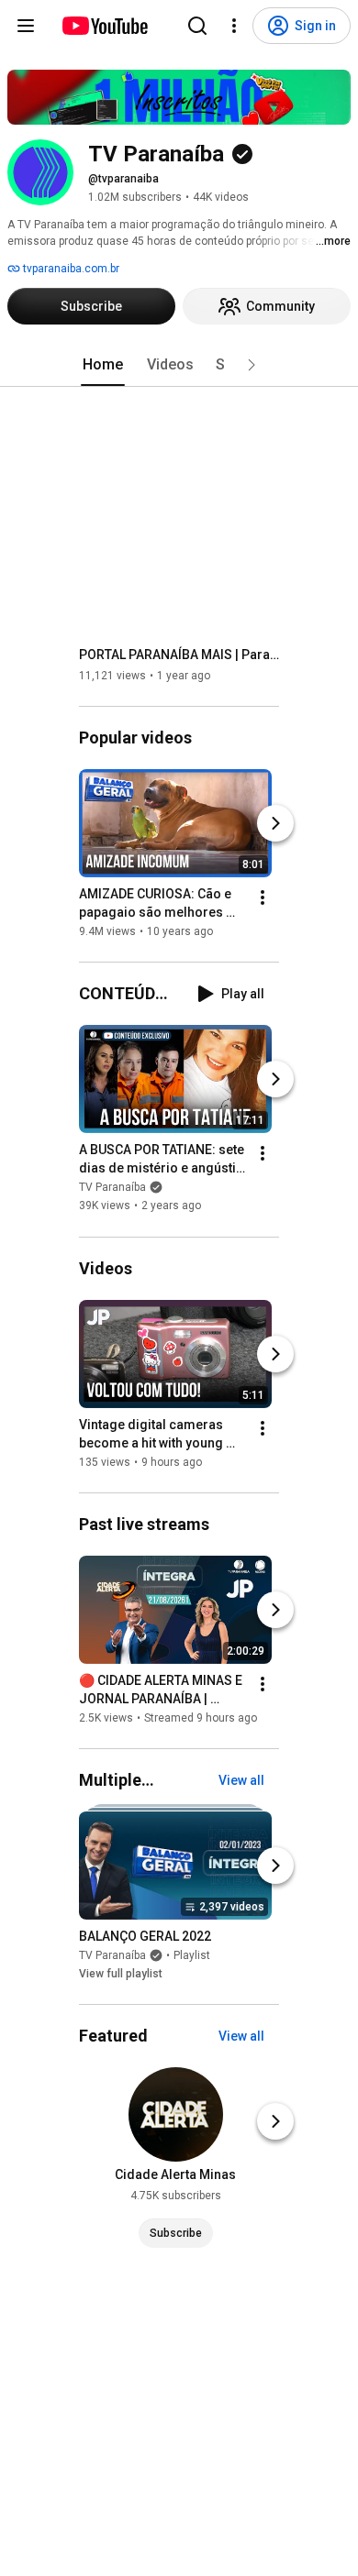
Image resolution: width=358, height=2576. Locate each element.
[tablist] (179, 365)
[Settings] (234, 26)
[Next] (275, 823)
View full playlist (121, 1974)
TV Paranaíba (112, 1188)
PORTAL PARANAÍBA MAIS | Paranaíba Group (179, 655)
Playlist (192, 1955)
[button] (252, 365)
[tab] (103, 365)
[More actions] (263, 897)
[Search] (197, 26)
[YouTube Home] (104, 26)
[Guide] (26, 26)
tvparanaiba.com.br (70, 269)
